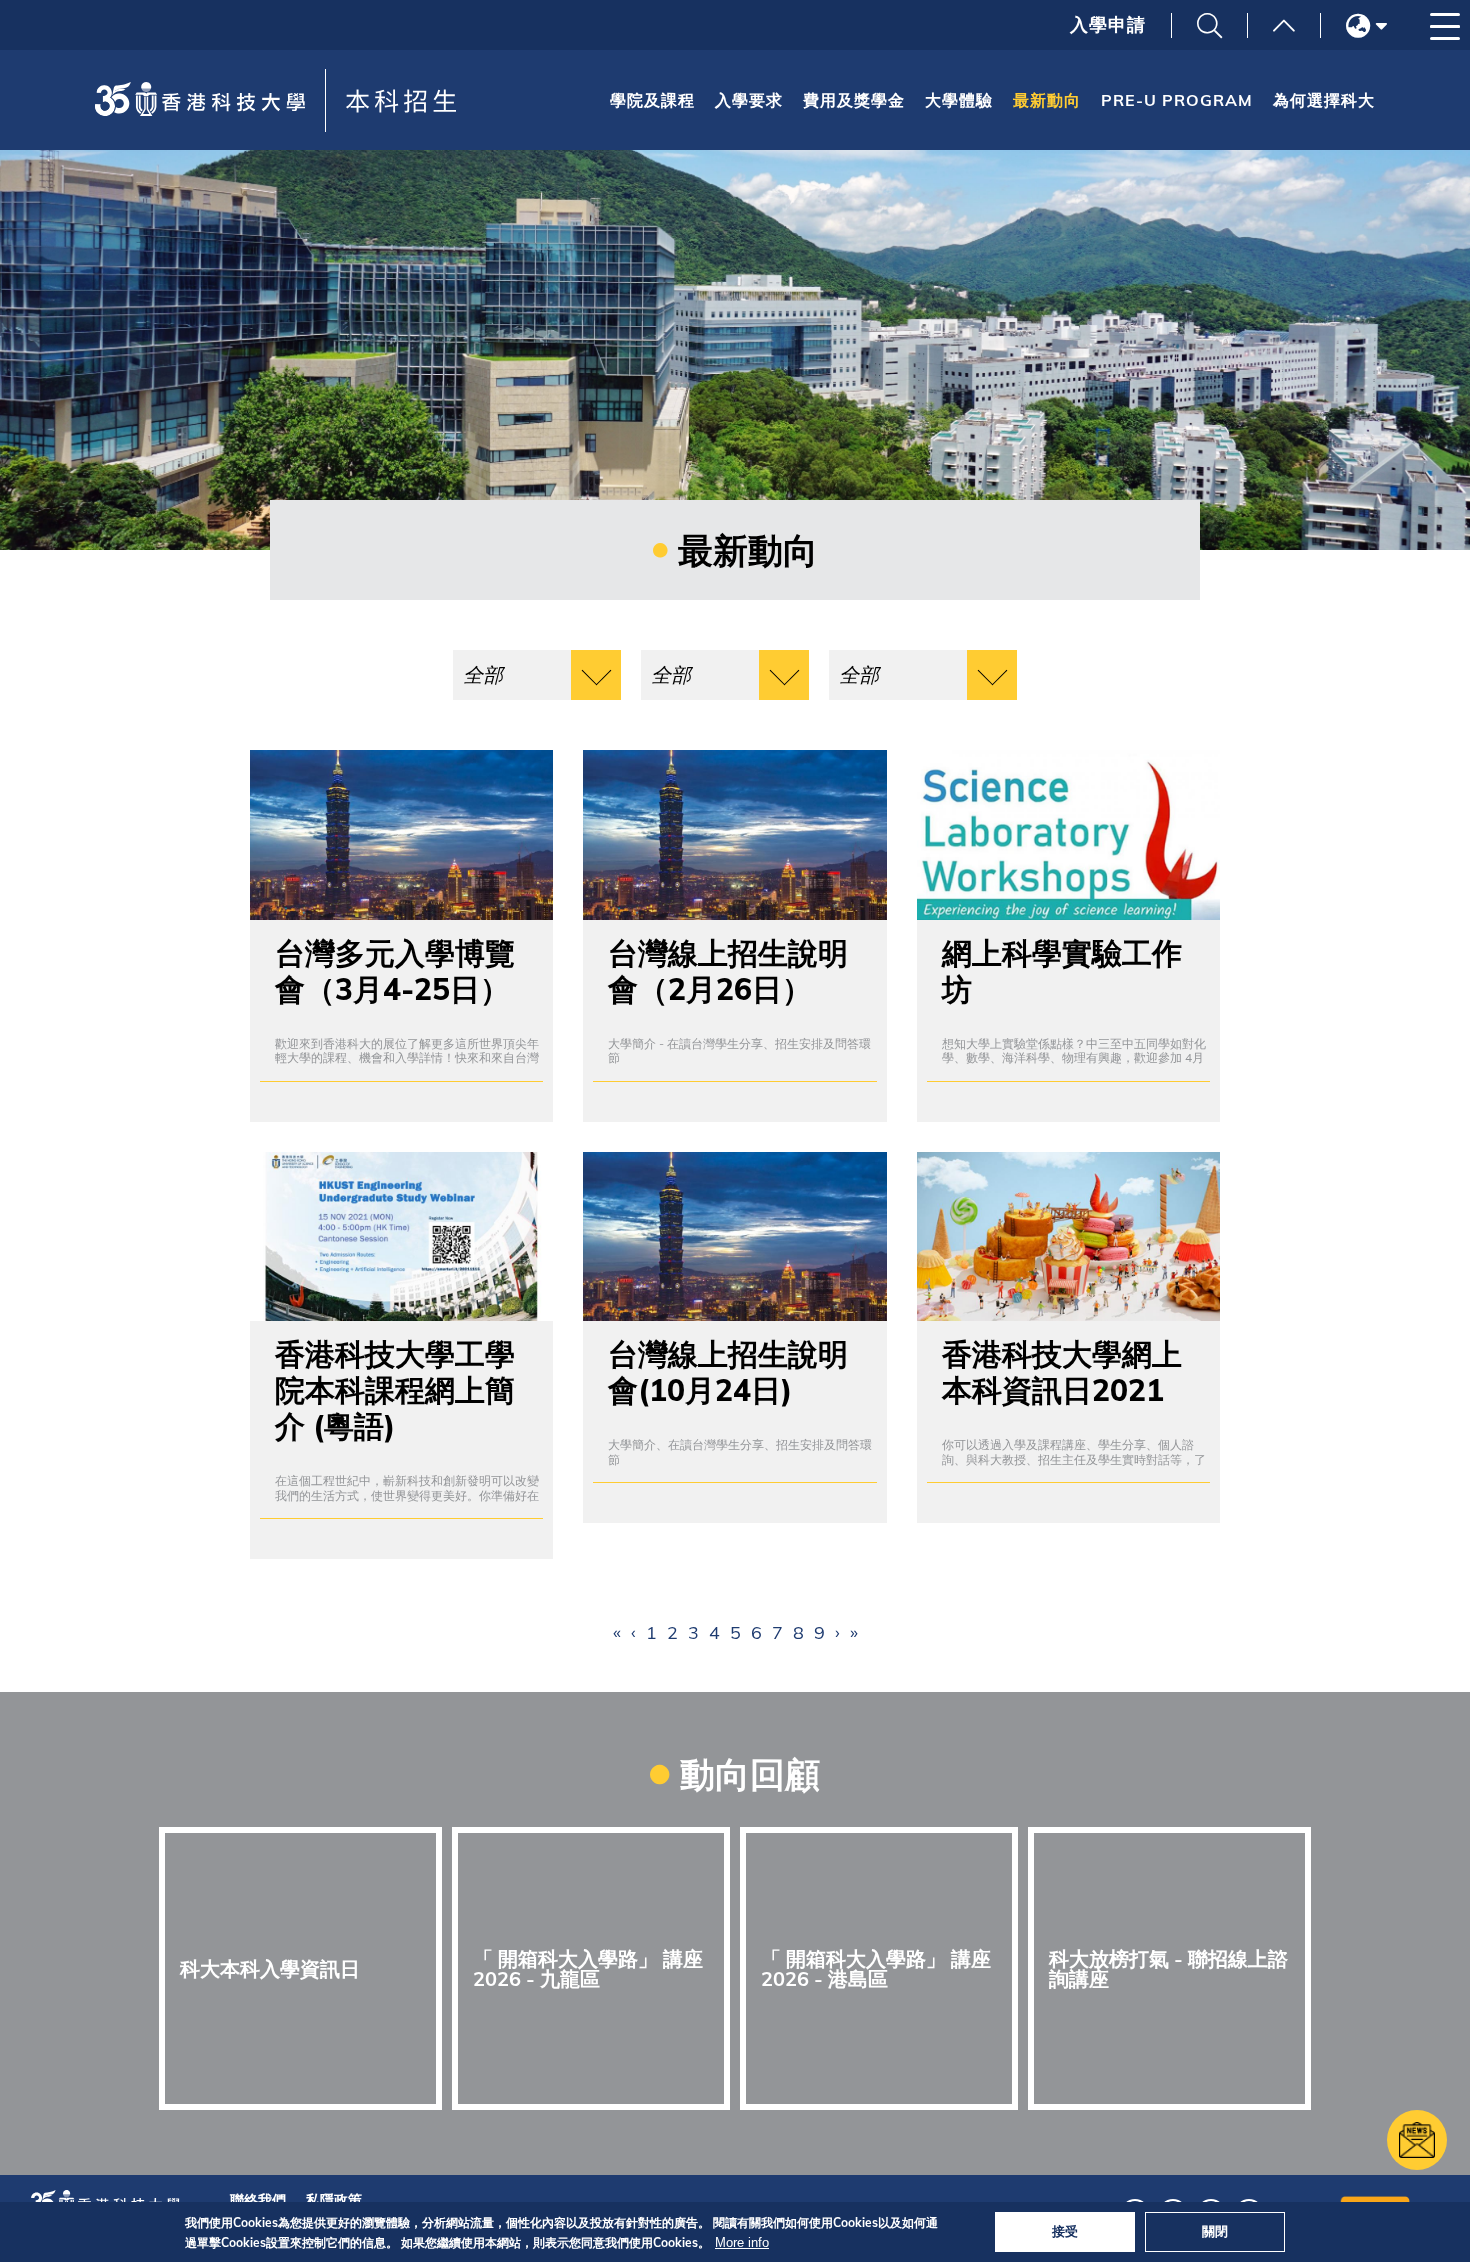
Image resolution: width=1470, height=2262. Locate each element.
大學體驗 (959, 100)
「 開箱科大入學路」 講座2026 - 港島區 (876, 1968)
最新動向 (1047, 100)
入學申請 (1108, 25)
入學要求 (749, 100)
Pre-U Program (1177, 100)
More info (742, 2242)
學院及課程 (652, 100)
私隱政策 (334, 2200)
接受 (1065, 2231)
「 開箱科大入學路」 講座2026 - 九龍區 (588, 1968)
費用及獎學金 (854, 100)
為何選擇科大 (1324, 100)
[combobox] (537, 675)
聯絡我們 (258, 2200)
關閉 (1215, 2231)
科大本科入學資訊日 (270, 1968)
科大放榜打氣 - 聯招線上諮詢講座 (1168, 1968)
